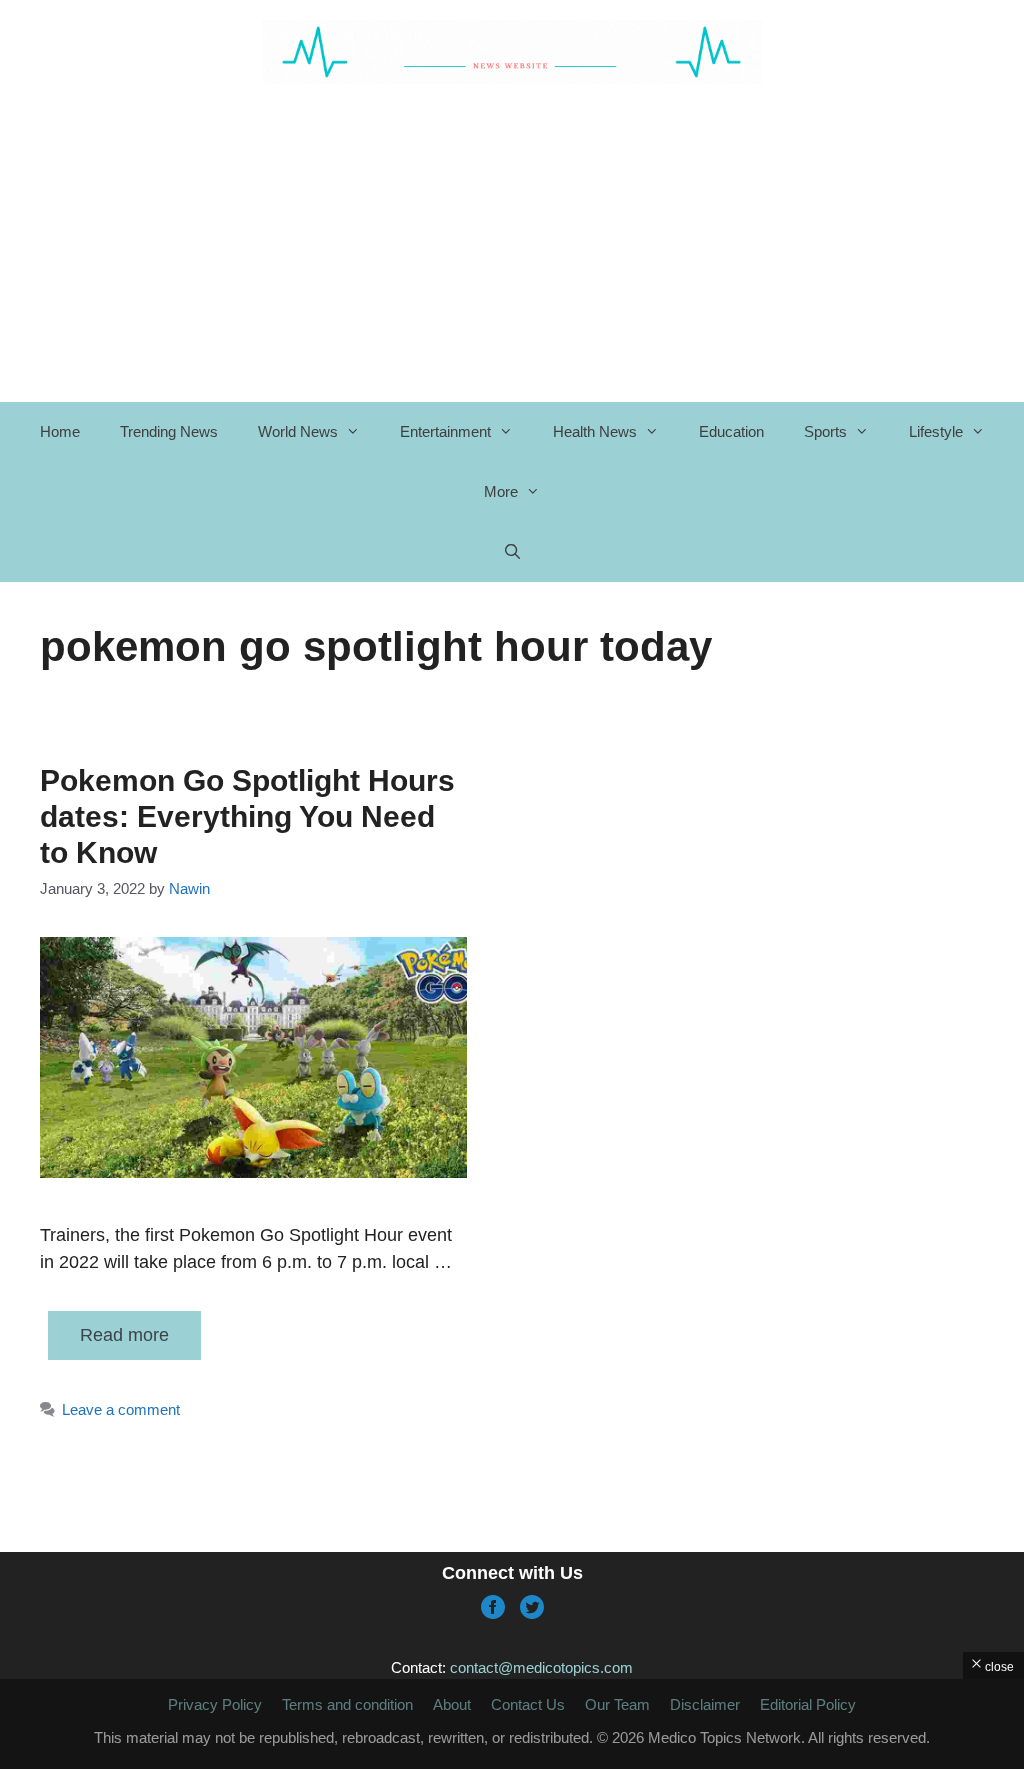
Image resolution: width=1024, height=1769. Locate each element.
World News (298, 431)
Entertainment (445, 431)
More (501, 491)
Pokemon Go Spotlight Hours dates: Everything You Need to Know (247, 816)
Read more (124, 1335)
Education (731, 431)
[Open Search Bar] (511, 552)
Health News (595, 431)
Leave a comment (121, 1409)
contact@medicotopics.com (541, 1667)
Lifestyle (936, 431)
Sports (825, 431)
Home (60, 431)
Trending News (169, 431)
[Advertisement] (525, 242)
